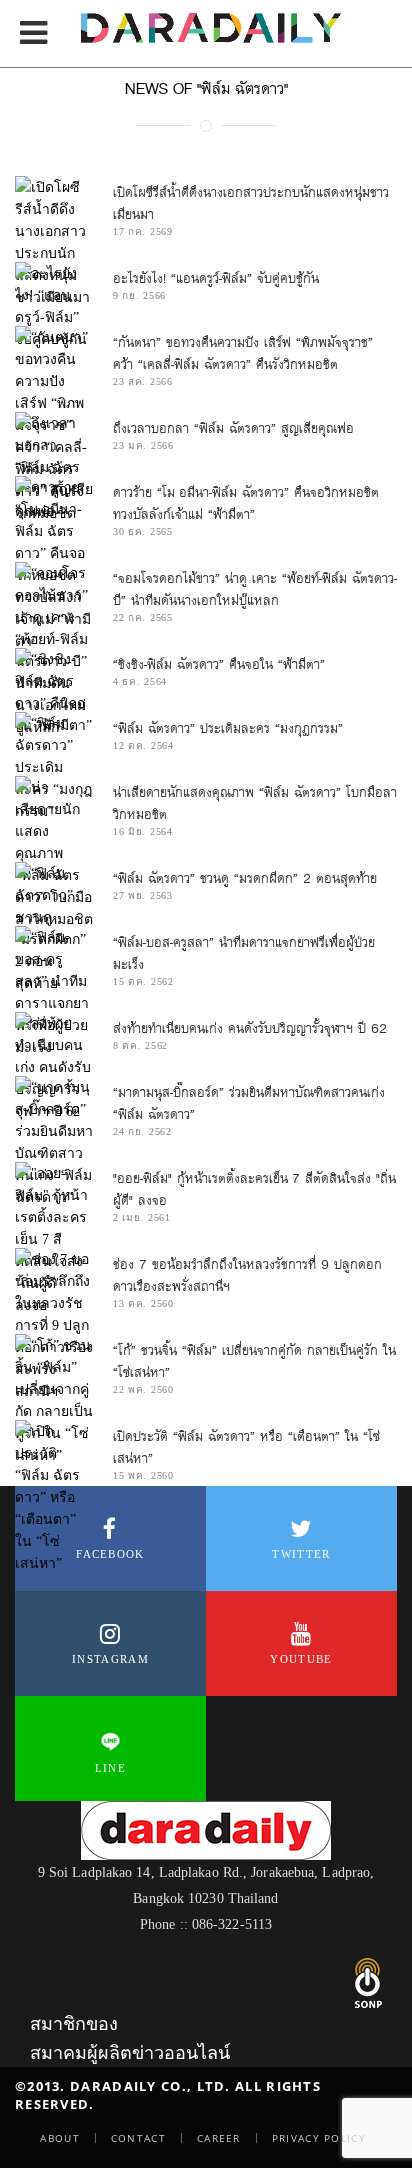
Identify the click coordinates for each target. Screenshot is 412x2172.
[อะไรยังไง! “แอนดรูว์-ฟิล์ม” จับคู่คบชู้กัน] (54, 306)
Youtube (301, 1659)
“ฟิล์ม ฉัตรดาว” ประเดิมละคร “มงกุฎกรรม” (228, 728)
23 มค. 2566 (143, 445)
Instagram (110, 1659)
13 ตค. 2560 (143, 1303)
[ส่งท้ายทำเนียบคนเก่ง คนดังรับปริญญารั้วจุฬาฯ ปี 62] (54, 1067)
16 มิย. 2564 (143, 831)
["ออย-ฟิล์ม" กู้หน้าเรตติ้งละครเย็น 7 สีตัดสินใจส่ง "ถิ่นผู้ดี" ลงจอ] (54, 1239)
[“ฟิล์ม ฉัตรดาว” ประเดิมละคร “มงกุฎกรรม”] (54, 767)
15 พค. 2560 (143, 1475)
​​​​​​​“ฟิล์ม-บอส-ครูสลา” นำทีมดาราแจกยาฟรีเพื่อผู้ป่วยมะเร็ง (244, 953)
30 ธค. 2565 (143, 531)
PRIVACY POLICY (319, 2138)
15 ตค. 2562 (143, 981)
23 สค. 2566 (143, 381)
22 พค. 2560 (143, 1389)
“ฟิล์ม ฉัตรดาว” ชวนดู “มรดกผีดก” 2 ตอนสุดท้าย (245, 878)
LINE (110, 1768)
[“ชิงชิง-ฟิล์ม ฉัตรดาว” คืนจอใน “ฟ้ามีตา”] (54, 692)
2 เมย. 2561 (142, 1217)
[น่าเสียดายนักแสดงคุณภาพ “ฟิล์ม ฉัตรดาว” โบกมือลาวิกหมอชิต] (54, 853)
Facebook (110, 1554)
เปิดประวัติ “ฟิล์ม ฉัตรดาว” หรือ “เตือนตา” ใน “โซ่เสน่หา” (246, 1447)
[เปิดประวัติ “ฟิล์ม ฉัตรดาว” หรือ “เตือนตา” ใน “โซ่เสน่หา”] (54, 1497)
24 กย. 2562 (142, 1131)
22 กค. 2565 (143, 617)
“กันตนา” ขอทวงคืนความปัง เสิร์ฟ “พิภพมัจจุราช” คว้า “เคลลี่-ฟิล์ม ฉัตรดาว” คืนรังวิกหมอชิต (243, 353)
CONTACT (138, 2138)
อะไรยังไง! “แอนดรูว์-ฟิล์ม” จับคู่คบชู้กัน (216, 278)
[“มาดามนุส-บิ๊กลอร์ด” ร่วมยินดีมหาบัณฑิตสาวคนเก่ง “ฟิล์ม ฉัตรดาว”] (54, 1142)
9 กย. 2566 (139, 295)
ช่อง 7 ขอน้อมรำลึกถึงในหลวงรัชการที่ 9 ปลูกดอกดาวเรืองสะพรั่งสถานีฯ (247, 1275)
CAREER (219, 2138)
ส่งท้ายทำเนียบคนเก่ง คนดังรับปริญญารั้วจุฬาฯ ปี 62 (250, 1028)
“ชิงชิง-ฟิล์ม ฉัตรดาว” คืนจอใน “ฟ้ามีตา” (219, 664)
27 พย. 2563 (143, 895)
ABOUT (60, 2138)
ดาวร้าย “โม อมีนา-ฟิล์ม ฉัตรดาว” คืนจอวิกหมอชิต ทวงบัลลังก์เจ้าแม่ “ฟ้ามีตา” (246, 503)
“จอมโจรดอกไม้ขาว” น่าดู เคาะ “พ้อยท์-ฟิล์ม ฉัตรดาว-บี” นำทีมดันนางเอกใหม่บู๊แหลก (255, 589)
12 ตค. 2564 (143, 745)
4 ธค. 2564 (140, 681)
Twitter (301, 1554)
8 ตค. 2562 (140, 1045)
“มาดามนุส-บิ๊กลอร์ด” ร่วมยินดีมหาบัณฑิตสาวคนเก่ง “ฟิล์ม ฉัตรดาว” (249, 1103)
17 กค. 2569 (143, 231)
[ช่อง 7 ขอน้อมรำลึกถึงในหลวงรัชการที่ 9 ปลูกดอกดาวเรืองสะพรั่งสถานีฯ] (54, 1325)
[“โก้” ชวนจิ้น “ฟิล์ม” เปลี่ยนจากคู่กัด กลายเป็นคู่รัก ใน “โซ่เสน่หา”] (54, 1400)
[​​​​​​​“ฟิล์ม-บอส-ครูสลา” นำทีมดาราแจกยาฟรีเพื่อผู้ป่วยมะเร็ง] (54, 992)
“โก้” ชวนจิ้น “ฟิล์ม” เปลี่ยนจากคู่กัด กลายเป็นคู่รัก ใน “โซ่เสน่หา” (254, 1361)
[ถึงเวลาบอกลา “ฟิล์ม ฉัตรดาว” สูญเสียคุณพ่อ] (54, 467)
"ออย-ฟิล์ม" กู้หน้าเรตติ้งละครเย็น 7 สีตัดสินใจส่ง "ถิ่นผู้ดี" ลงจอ (254, 1189)
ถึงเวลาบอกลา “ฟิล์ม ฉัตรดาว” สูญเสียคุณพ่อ (233, 428)
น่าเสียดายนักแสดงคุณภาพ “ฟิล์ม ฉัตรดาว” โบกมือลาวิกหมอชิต (255, 803)
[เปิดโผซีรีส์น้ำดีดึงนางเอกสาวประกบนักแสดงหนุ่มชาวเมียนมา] (54, 242)
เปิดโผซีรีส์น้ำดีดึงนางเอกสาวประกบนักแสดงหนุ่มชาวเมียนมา (251, 203)
